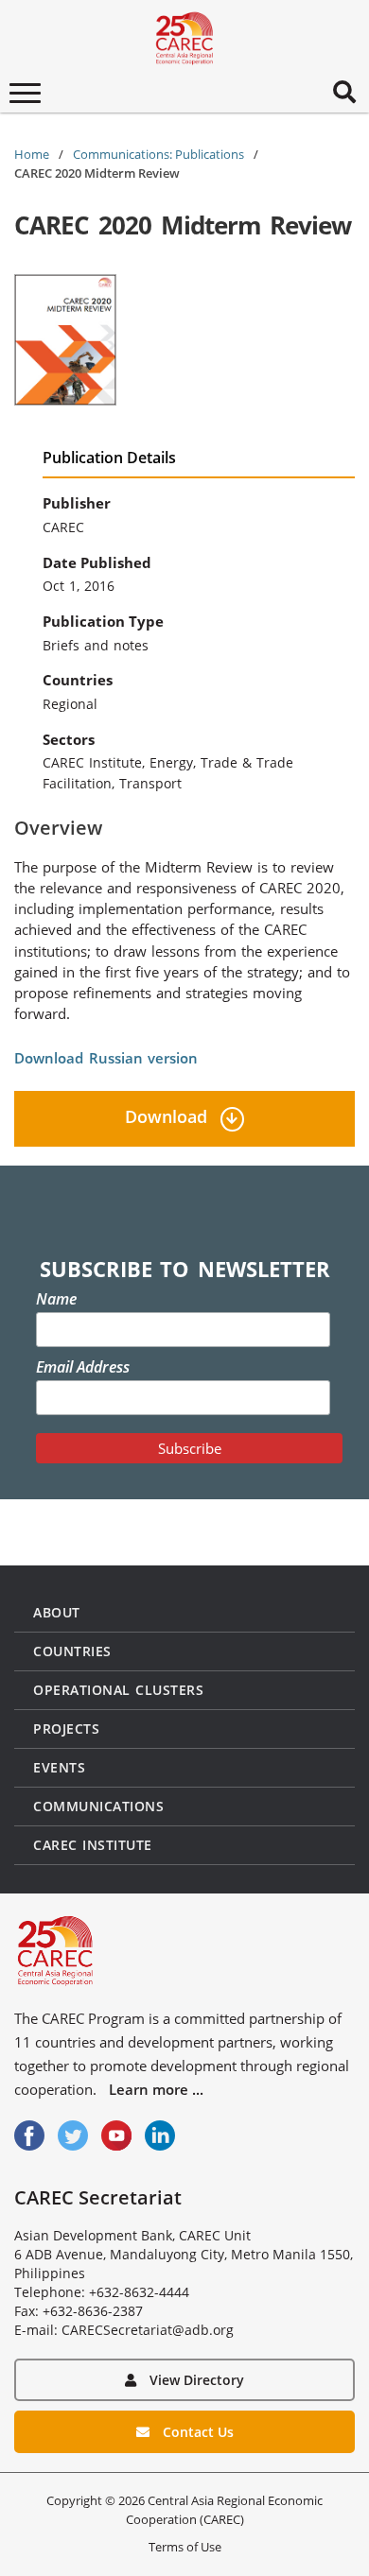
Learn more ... (156, 2089)
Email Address (83, 1367)
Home (32, 154)
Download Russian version (106, 1058)
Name (56, 1299)
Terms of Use (185, 2547)
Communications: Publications (158, 154)
